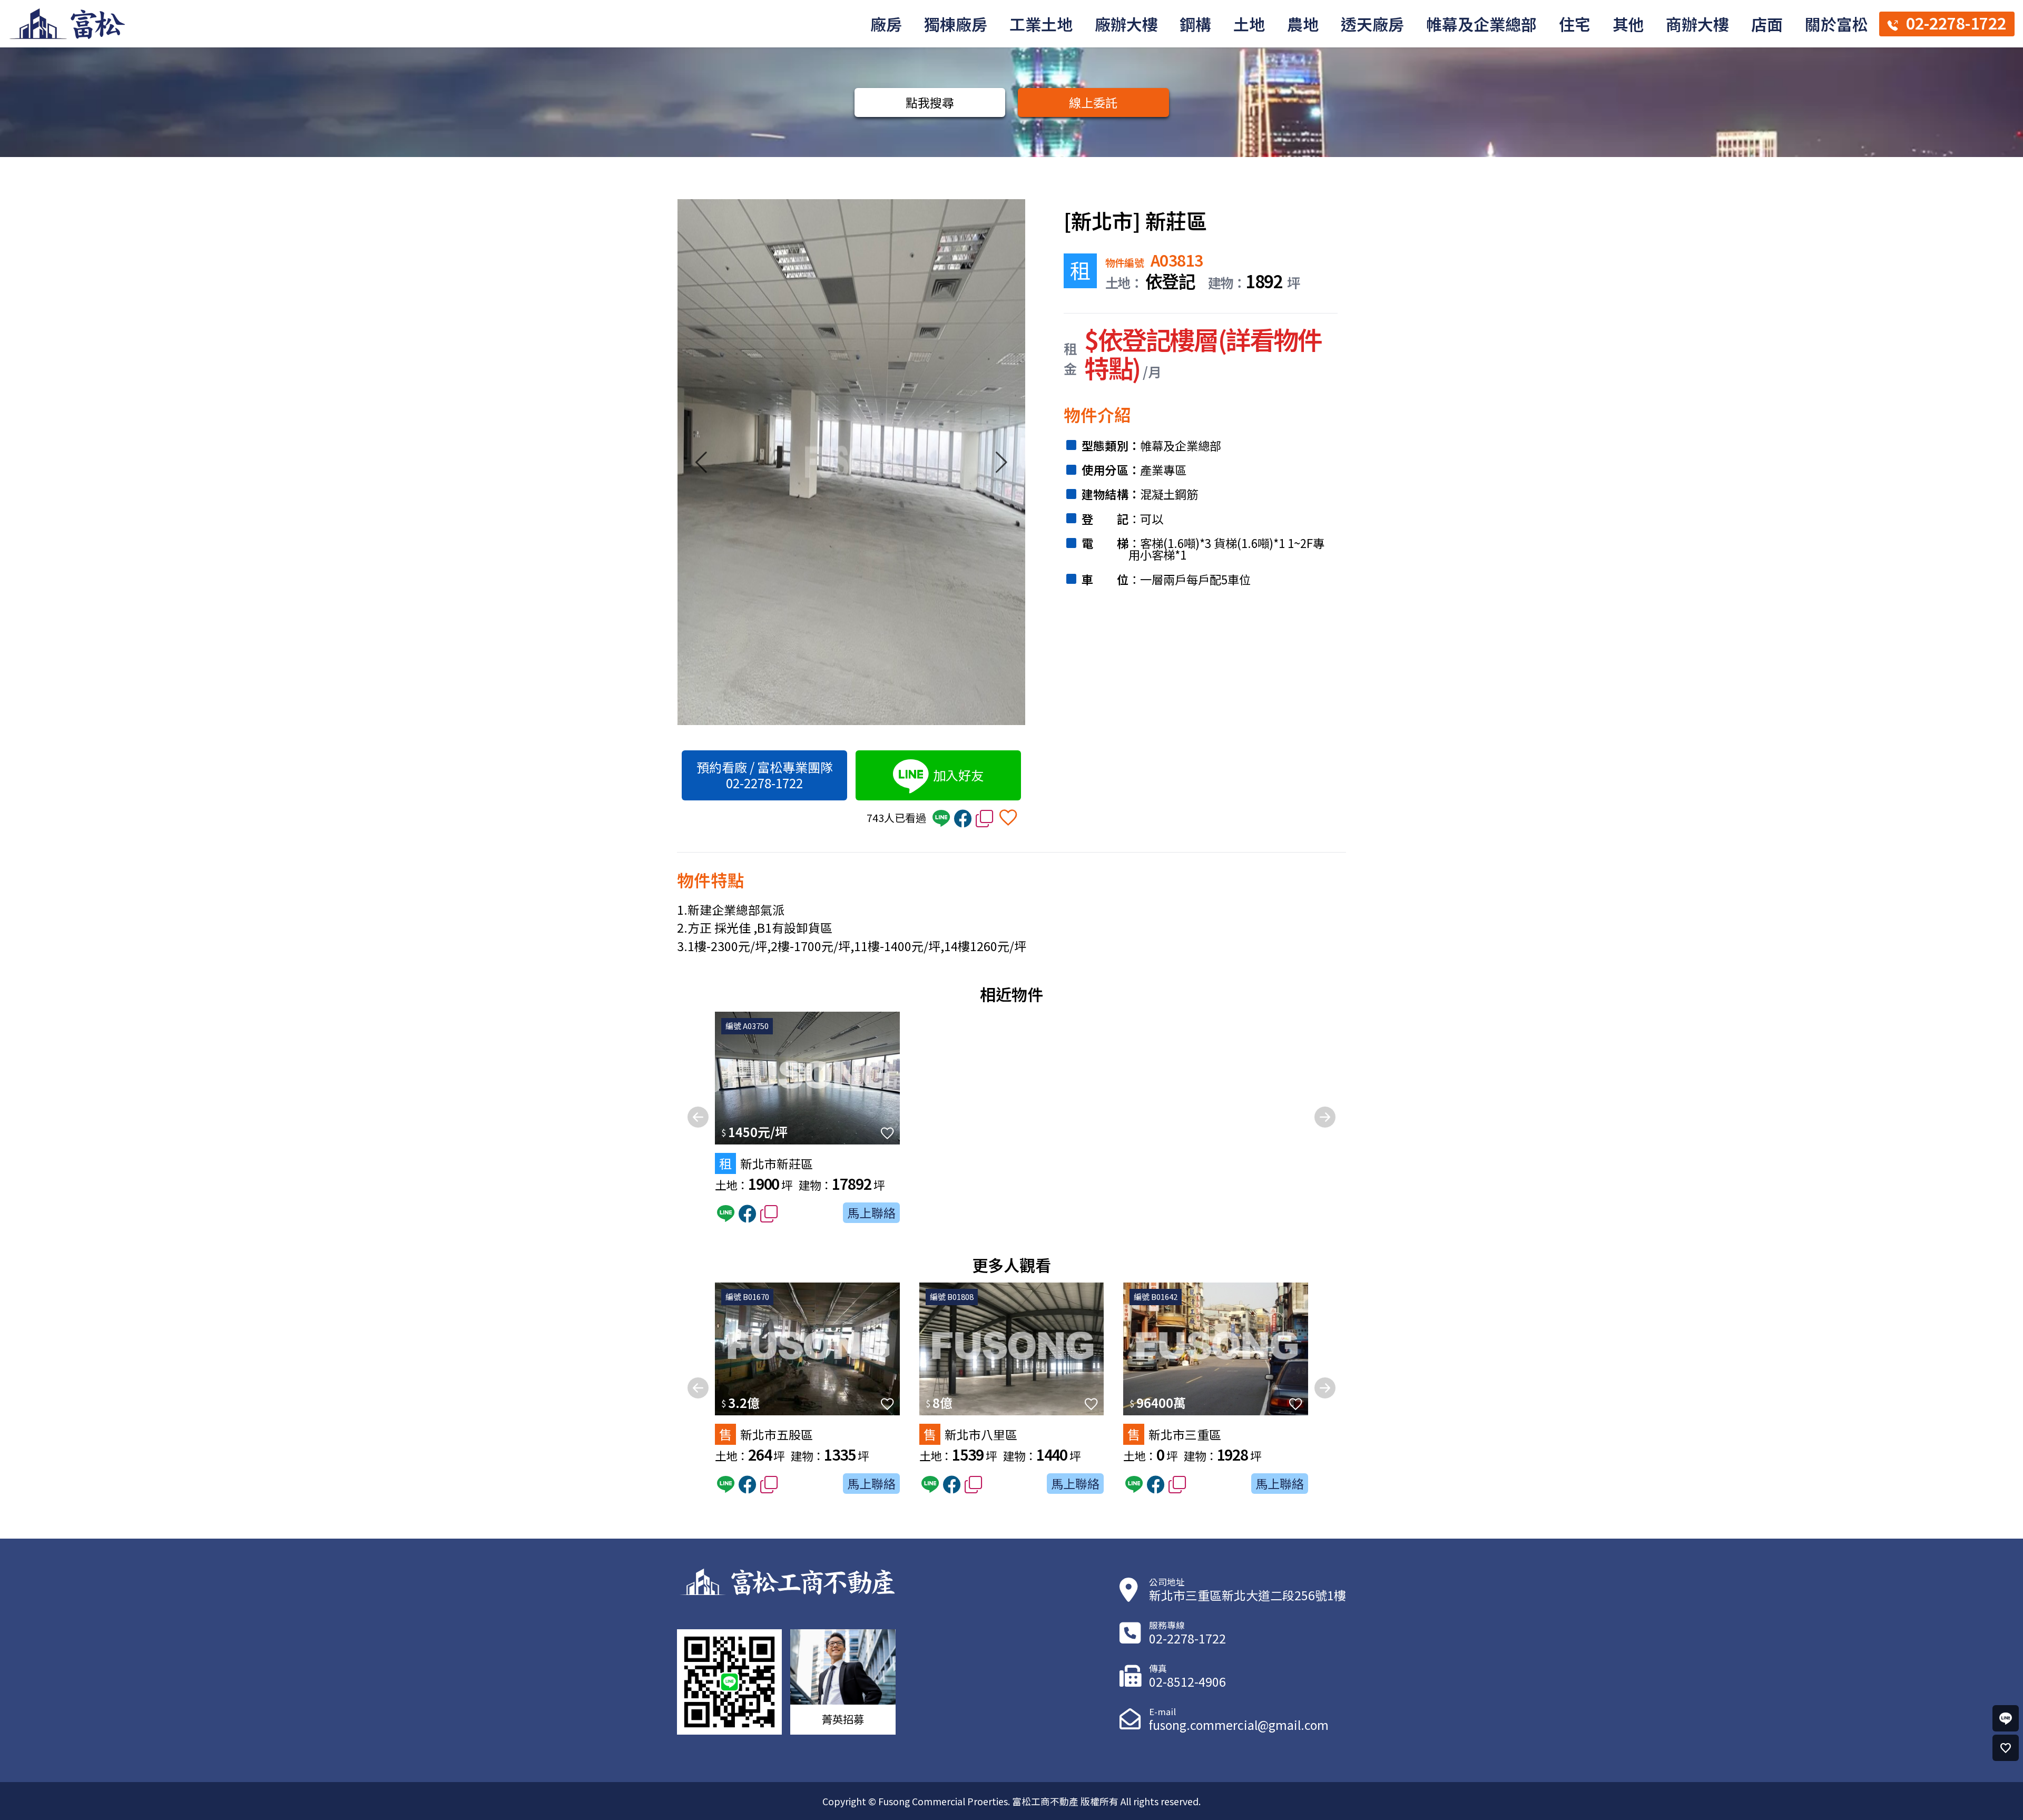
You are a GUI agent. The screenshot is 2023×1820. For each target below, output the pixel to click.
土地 (1249, 24)
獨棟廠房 (956, 24)
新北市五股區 (766, 1434)
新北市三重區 (1174, 1434)
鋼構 (1195, 24)
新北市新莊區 (766, 1163)
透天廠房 (1372, 24)
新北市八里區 (970, 1434)
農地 (1303, 24)
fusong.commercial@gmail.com (1239, 1725)
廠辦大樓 (1126, 24)
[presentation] (701, 469)
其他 (1628, 24)
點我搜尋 (930, 102)
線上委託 (1093, 102)
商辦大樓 (1697, 24)
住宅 (1575, 24)
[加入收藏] (1008, 816)
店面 (1767, 24)
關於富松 (1837, 24)
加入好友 (958, 775)
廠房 (886, 24)
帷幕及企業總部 (1481, 24)
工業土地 (1041, 24)
